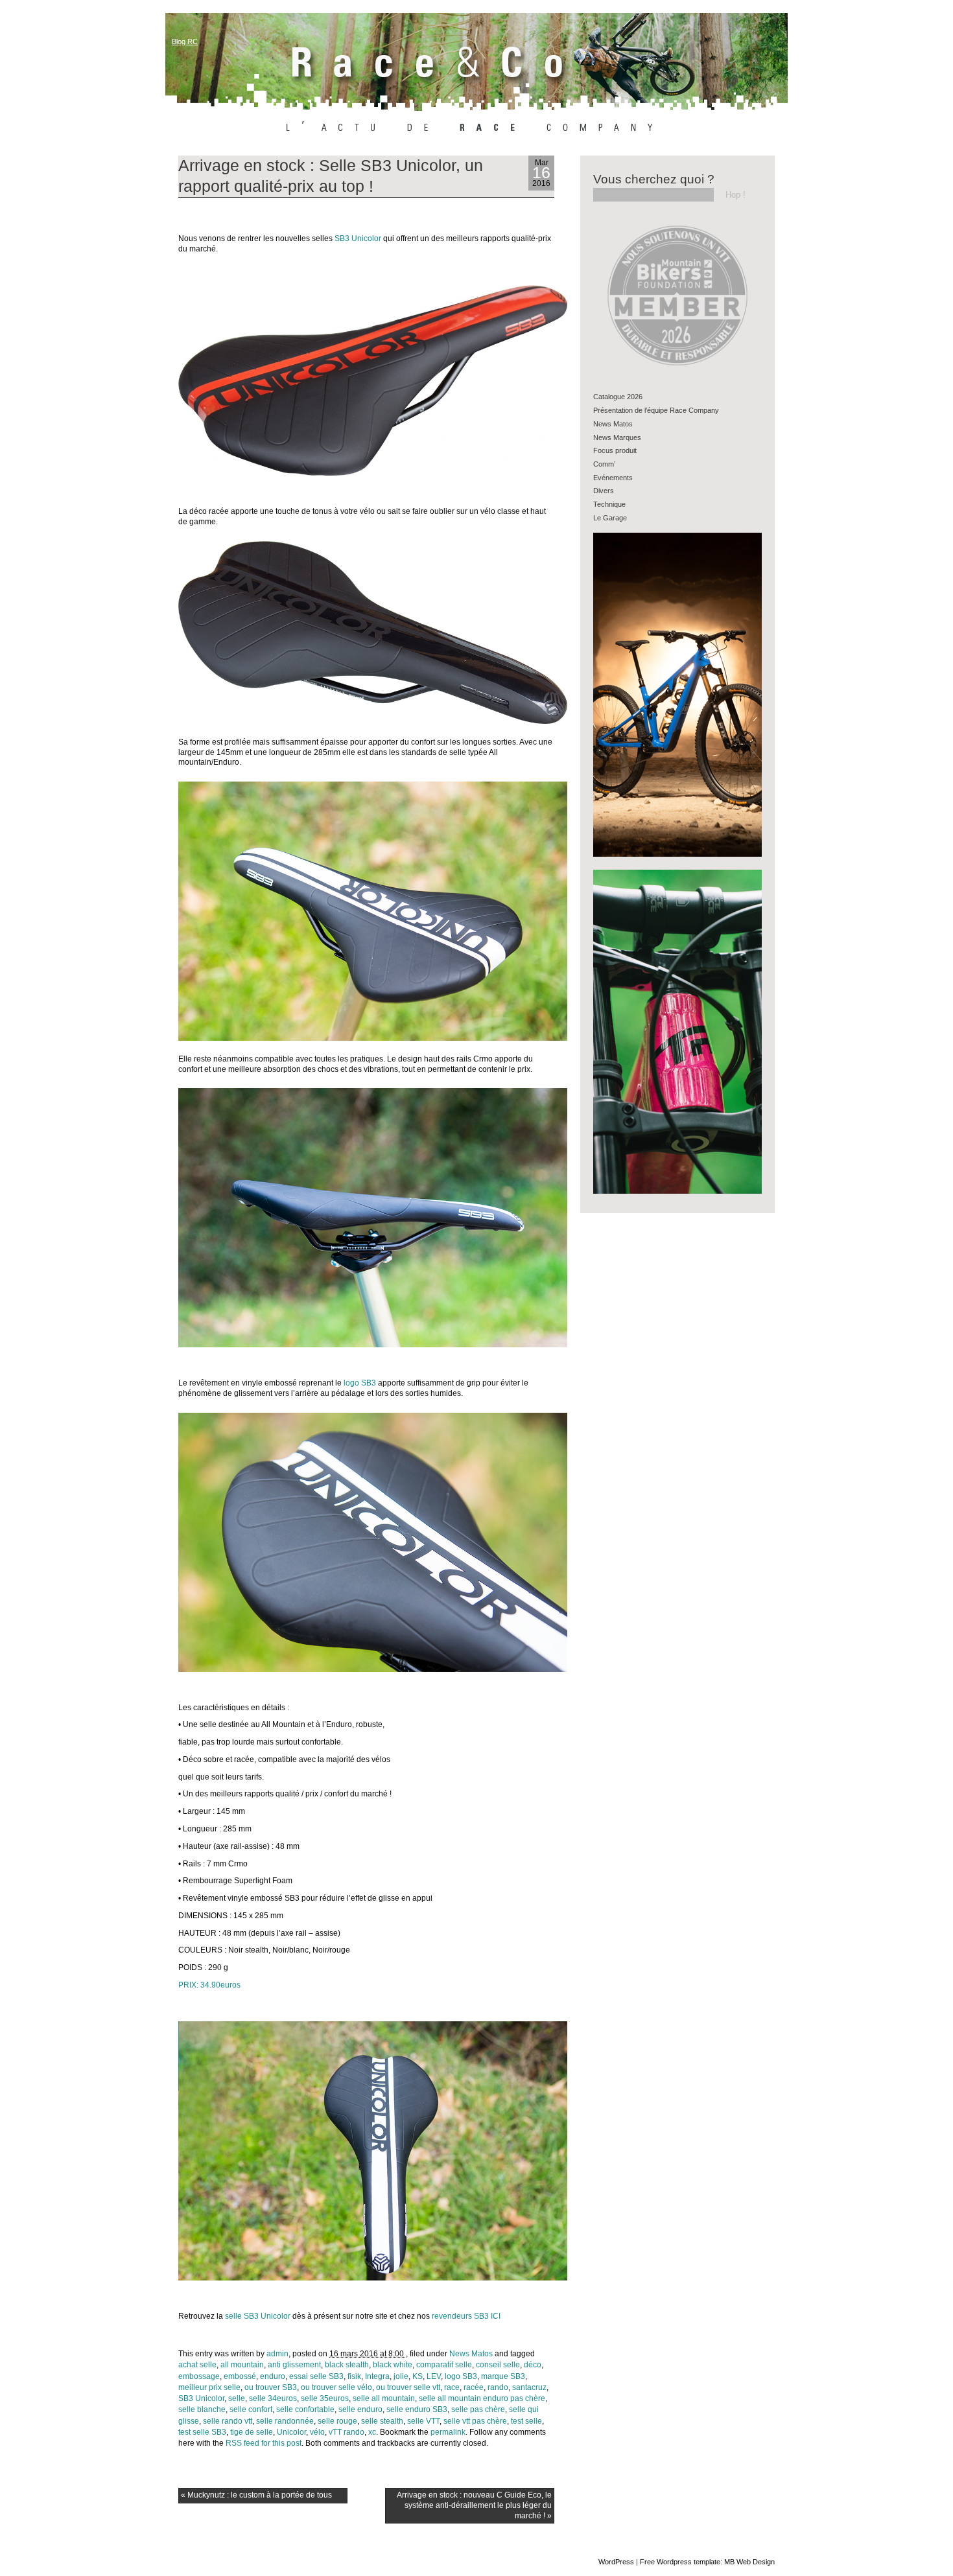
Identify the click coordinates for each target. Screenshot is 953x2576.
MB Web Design (749, 2562)
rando (498, 2387)
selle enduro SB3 (417, 2409)
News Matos (471, 2354)
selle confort (251, 2409)
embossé (240, 2376)
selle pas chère (478, 2409)
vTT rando (347, 2432)
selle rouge (337, 2421)
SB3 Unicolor (358, 238)
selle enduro (360, 2409)
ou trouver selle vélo (336, 2387)
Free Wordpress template (680, 2562)
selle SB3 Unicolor (257, 2316)
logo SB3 (360, 1383)
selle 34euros (273, 2398)
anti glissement (294, 2365)
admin (277, 2354)
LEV (434, 2376)
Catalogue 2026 (618, 397)
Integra (377, 2376)
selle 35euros (325, 2398)
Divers (604, 491)
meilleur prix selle (209, 2387)
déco (533, 2365)
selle (237, 2398)
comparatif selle (444, 2365)
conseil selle (498, 2365)
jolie (401, 2376)
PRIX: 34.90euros (209, 1985)
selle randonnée (285, 2421)
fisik (354, 2376)
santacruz (529, 2387)
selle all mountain (384, 2398)
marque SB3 (503, 2376)
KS (418, 2376)
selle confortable (305, 2409)
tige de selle (252, 2432)
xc (372, 2432)
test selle (526, 2421)
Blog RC (185, 41)
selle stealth (382, 2421)
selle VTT (423, 2421)
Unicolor (291, 2432)
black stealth (347, 2365)
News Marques (617, 437)
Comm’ (604, 464)
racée (474, 2387)
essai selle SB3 (316, 2376)
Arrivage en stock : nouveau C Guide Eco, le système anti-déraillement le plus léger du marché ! (474, 2505)
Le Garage (610, 518)
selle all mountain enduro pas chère (482, 2398)
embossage (199, 2376)
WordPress (616, 2562)
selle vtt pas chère (475, 2421)
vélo (317, 2432)
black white (393, 2365)
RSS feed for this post (264, 2443)
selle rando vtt (228, 2421)
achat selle (197, 2365)
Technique (609, 504)
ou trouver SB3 (271, 2387)
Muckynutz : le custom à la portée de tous (256, 2495)
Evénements (613, 478)
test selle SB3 (202, 2432)
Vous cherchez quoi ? (654, 179)
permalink (448, 2432)
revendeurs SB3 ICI (466, 2316)
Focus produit (615, 450)
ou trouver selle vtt (408, 2387)
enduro (273, 2376)
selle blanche (202, 2409)
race (452, 2387)
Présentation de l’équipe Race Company (656, 410)
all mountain (242, 2365)
